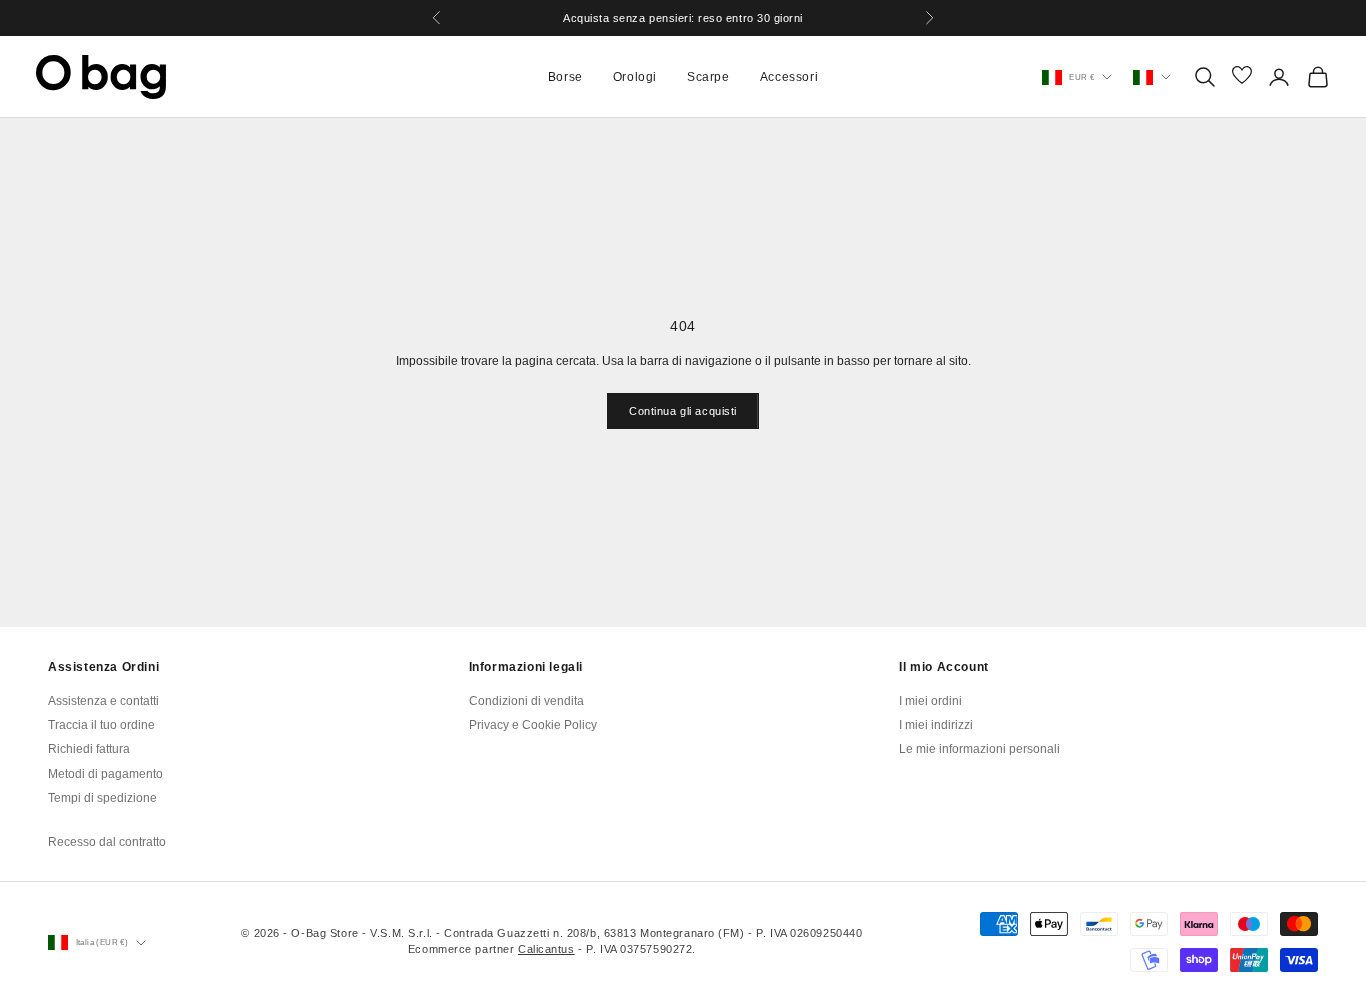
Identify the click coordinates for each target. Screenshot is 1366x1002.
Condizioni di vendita (526, 701)
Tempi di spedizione (102, 798)
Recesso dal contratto (107, 842)
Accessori (789, 77)
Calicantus (546, 949)
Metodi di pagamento (105, 774)
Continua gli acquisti (683, 411)
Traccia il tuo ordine (101, 725)
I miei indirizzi (936, 725)
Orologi (635, 77)
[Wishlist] (1242, 76)
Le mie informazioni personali (979, 749)
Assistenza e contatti (103, 701)
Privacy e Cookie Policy (533, 725)
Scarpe (708, 77)
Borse (565, 77)
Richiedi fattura (89, 749)
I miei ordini (930, 701)
